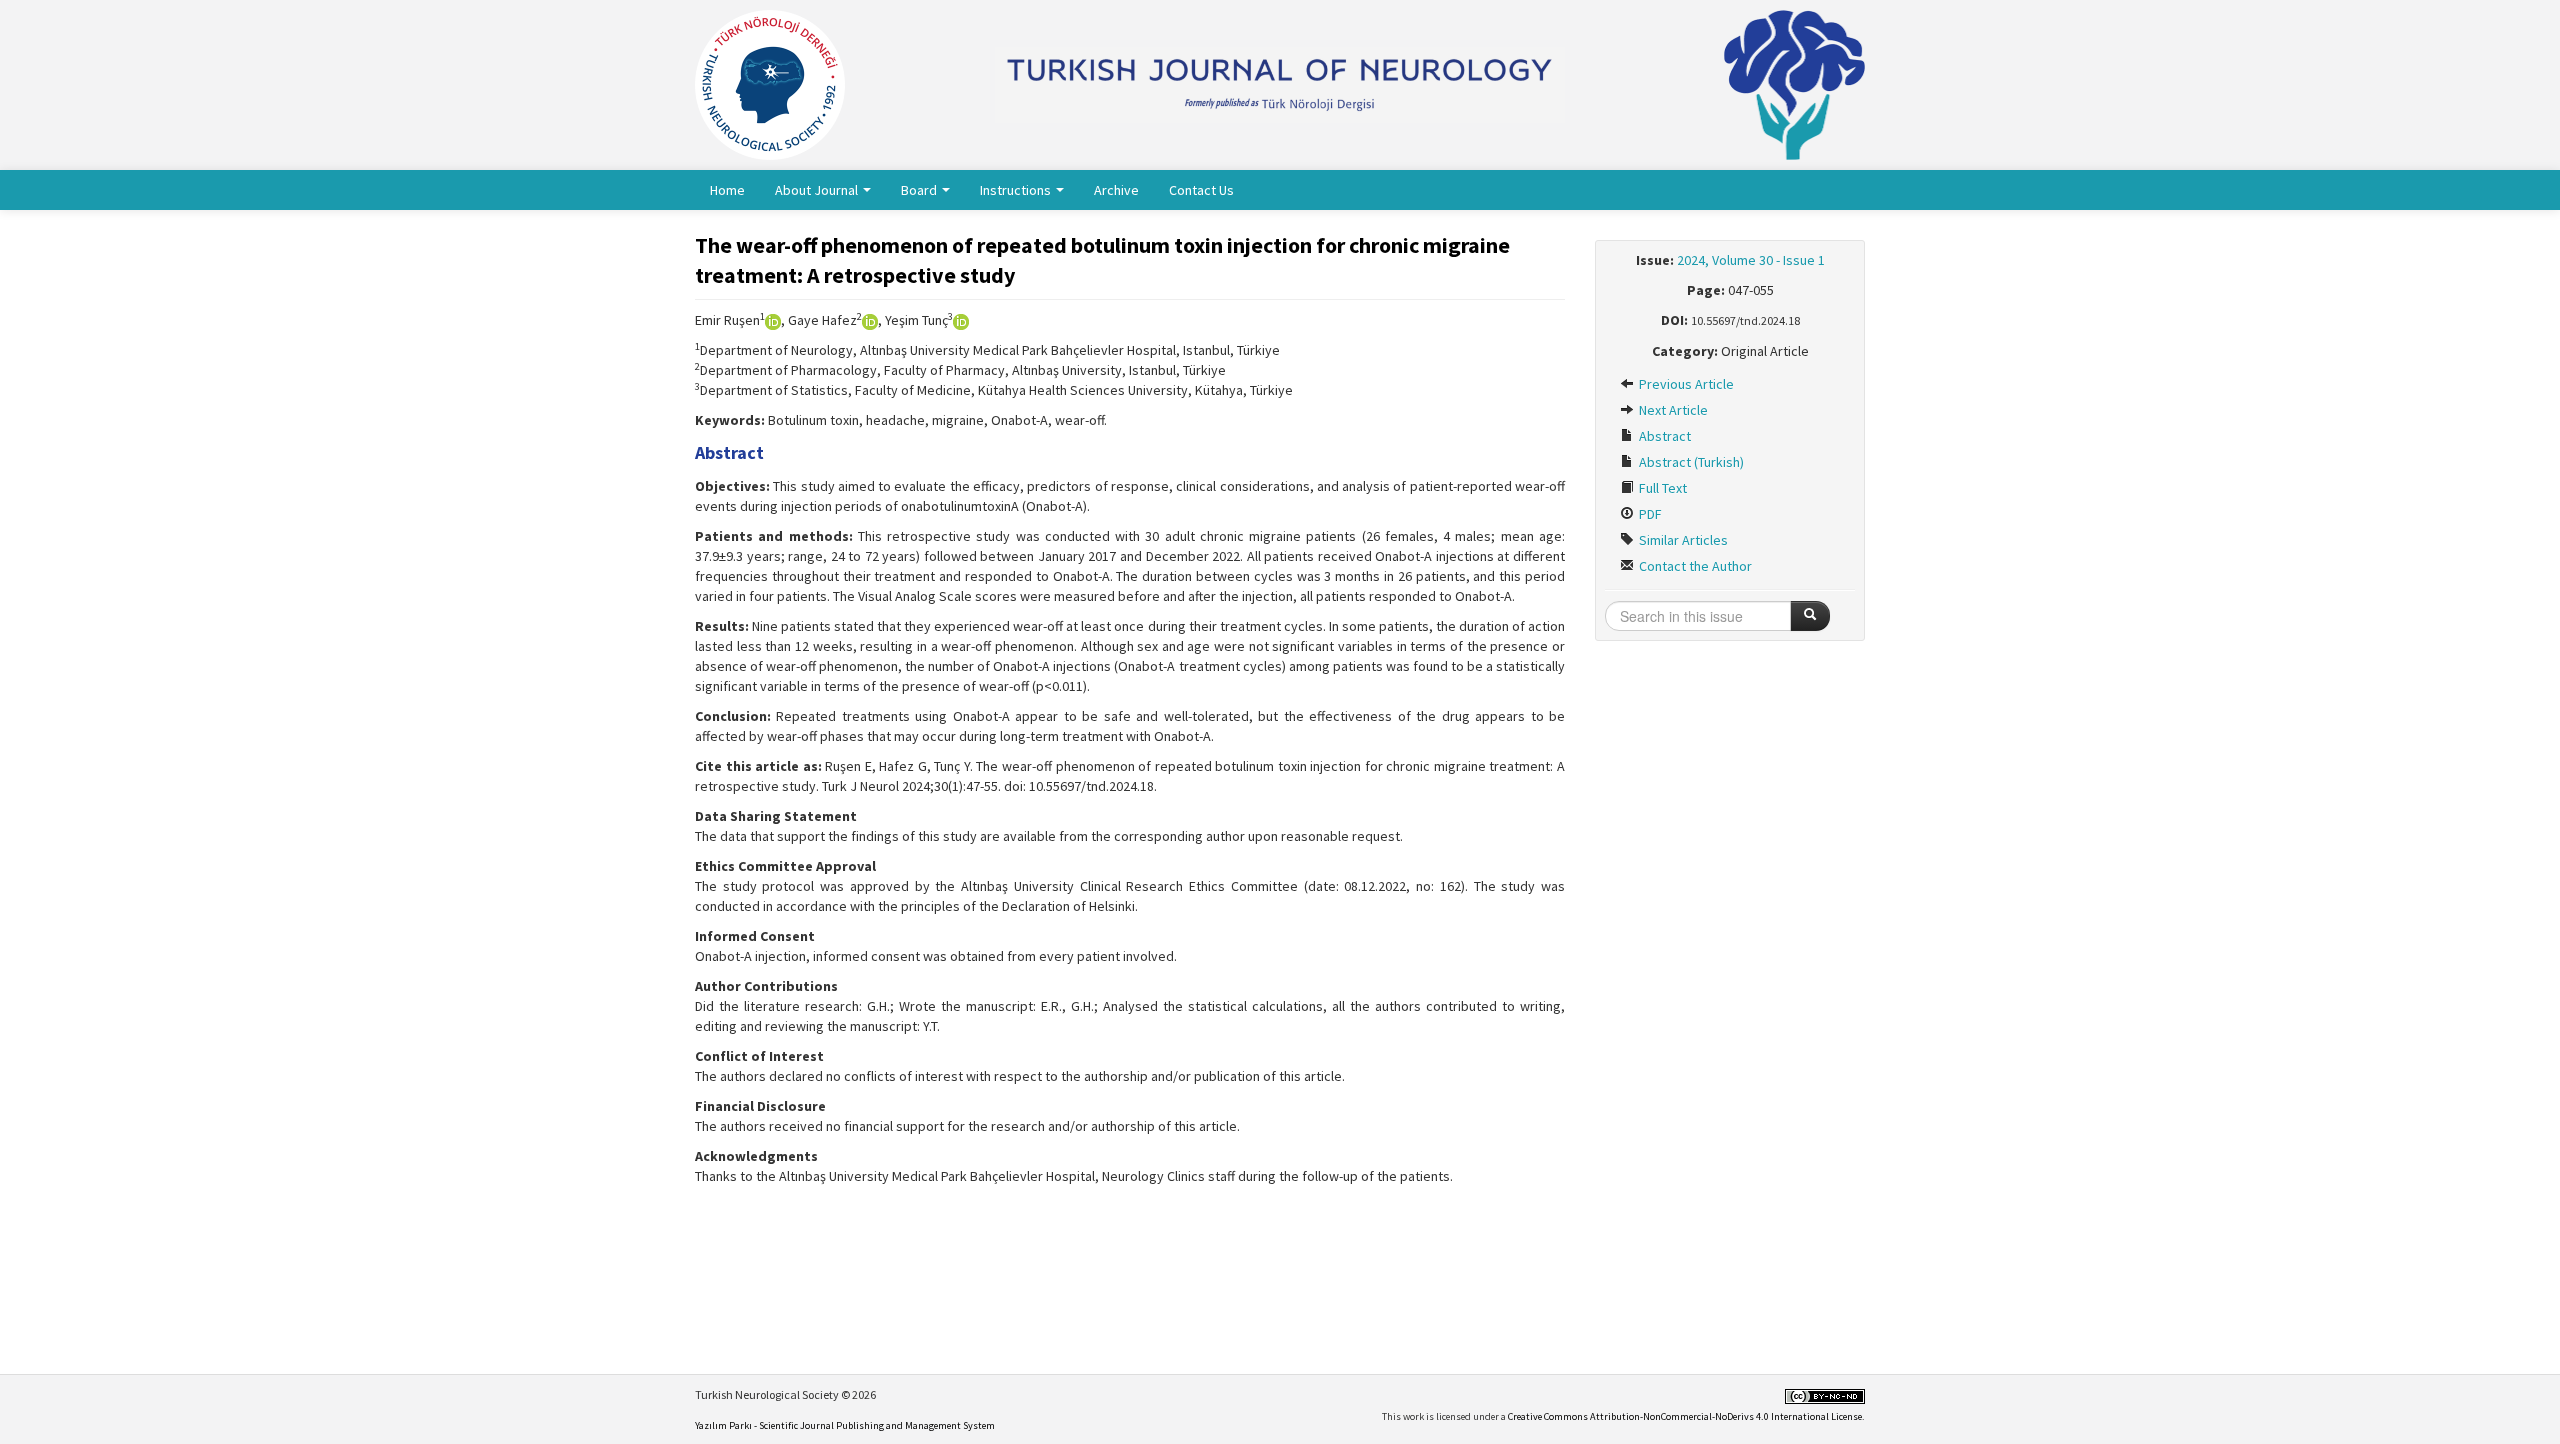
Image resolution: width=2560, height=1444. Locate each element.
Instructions (1017, 190)
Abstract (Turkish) (1690, 462)
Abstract (1663, 436)
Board (920, 190)
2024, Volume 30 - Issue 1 (1751, 260)
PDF (1649, 514)
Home (727, 190)
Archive (1116, 190)
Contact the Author (1694, 566)
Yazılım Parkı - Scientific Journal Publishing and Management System (845, 1425)
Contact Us (1201, 190)
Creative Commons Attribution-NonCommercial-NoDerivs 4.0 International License (1685, 1416)
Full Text (1661, 488)
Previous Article (1685, 384)
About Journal (818, 190)
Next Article (1672, 410)
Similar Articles (1682, 540)
